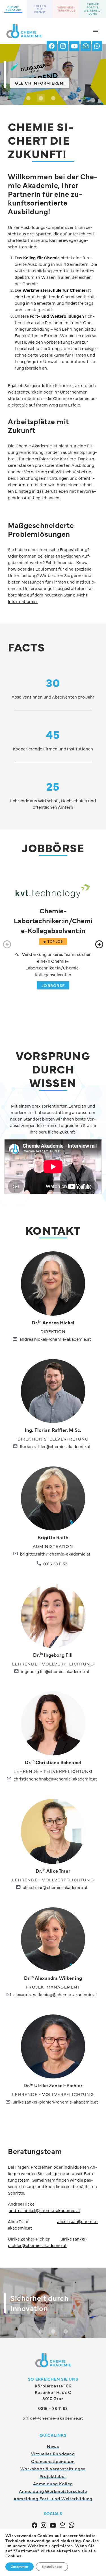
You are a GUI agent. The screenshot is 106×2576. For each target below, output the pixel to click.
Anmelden (53, 315)
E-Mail (26, 68)
